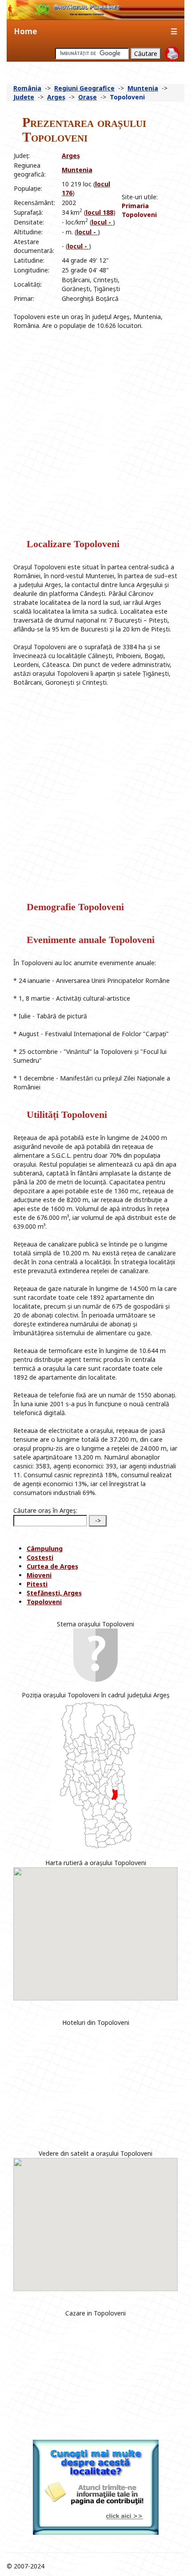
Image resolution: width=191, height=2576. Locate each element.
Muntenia (143, 88)
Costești (40, 1557)
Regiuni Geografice (84, 88)
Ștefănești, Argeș (54, 1593)
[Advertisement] (148, 239)
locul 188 (99, 212)
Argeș (56, 97)
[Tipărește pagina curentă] (172, 54)
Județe (24, 97)
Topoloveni (44, 1602)
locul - (102, 222)
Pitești (37, 1584)
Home (25, 31)
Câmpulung (45, 1548)
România (27, 88)
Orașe (88, 97)
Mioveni (39, 1575)
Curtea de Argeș (52, 1566)
